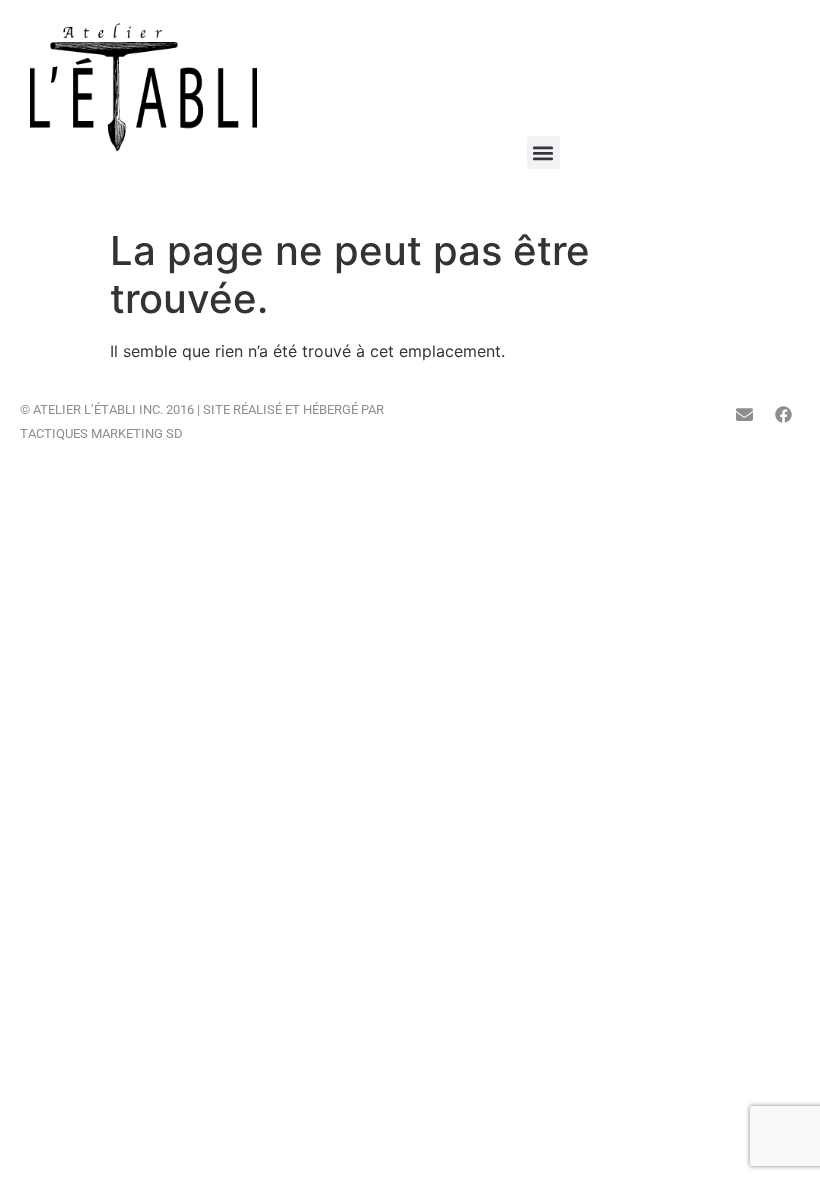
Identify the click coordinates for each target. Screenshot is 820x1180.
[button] (543, 152)
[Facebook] (783, 414)
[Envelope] (744, 414)
